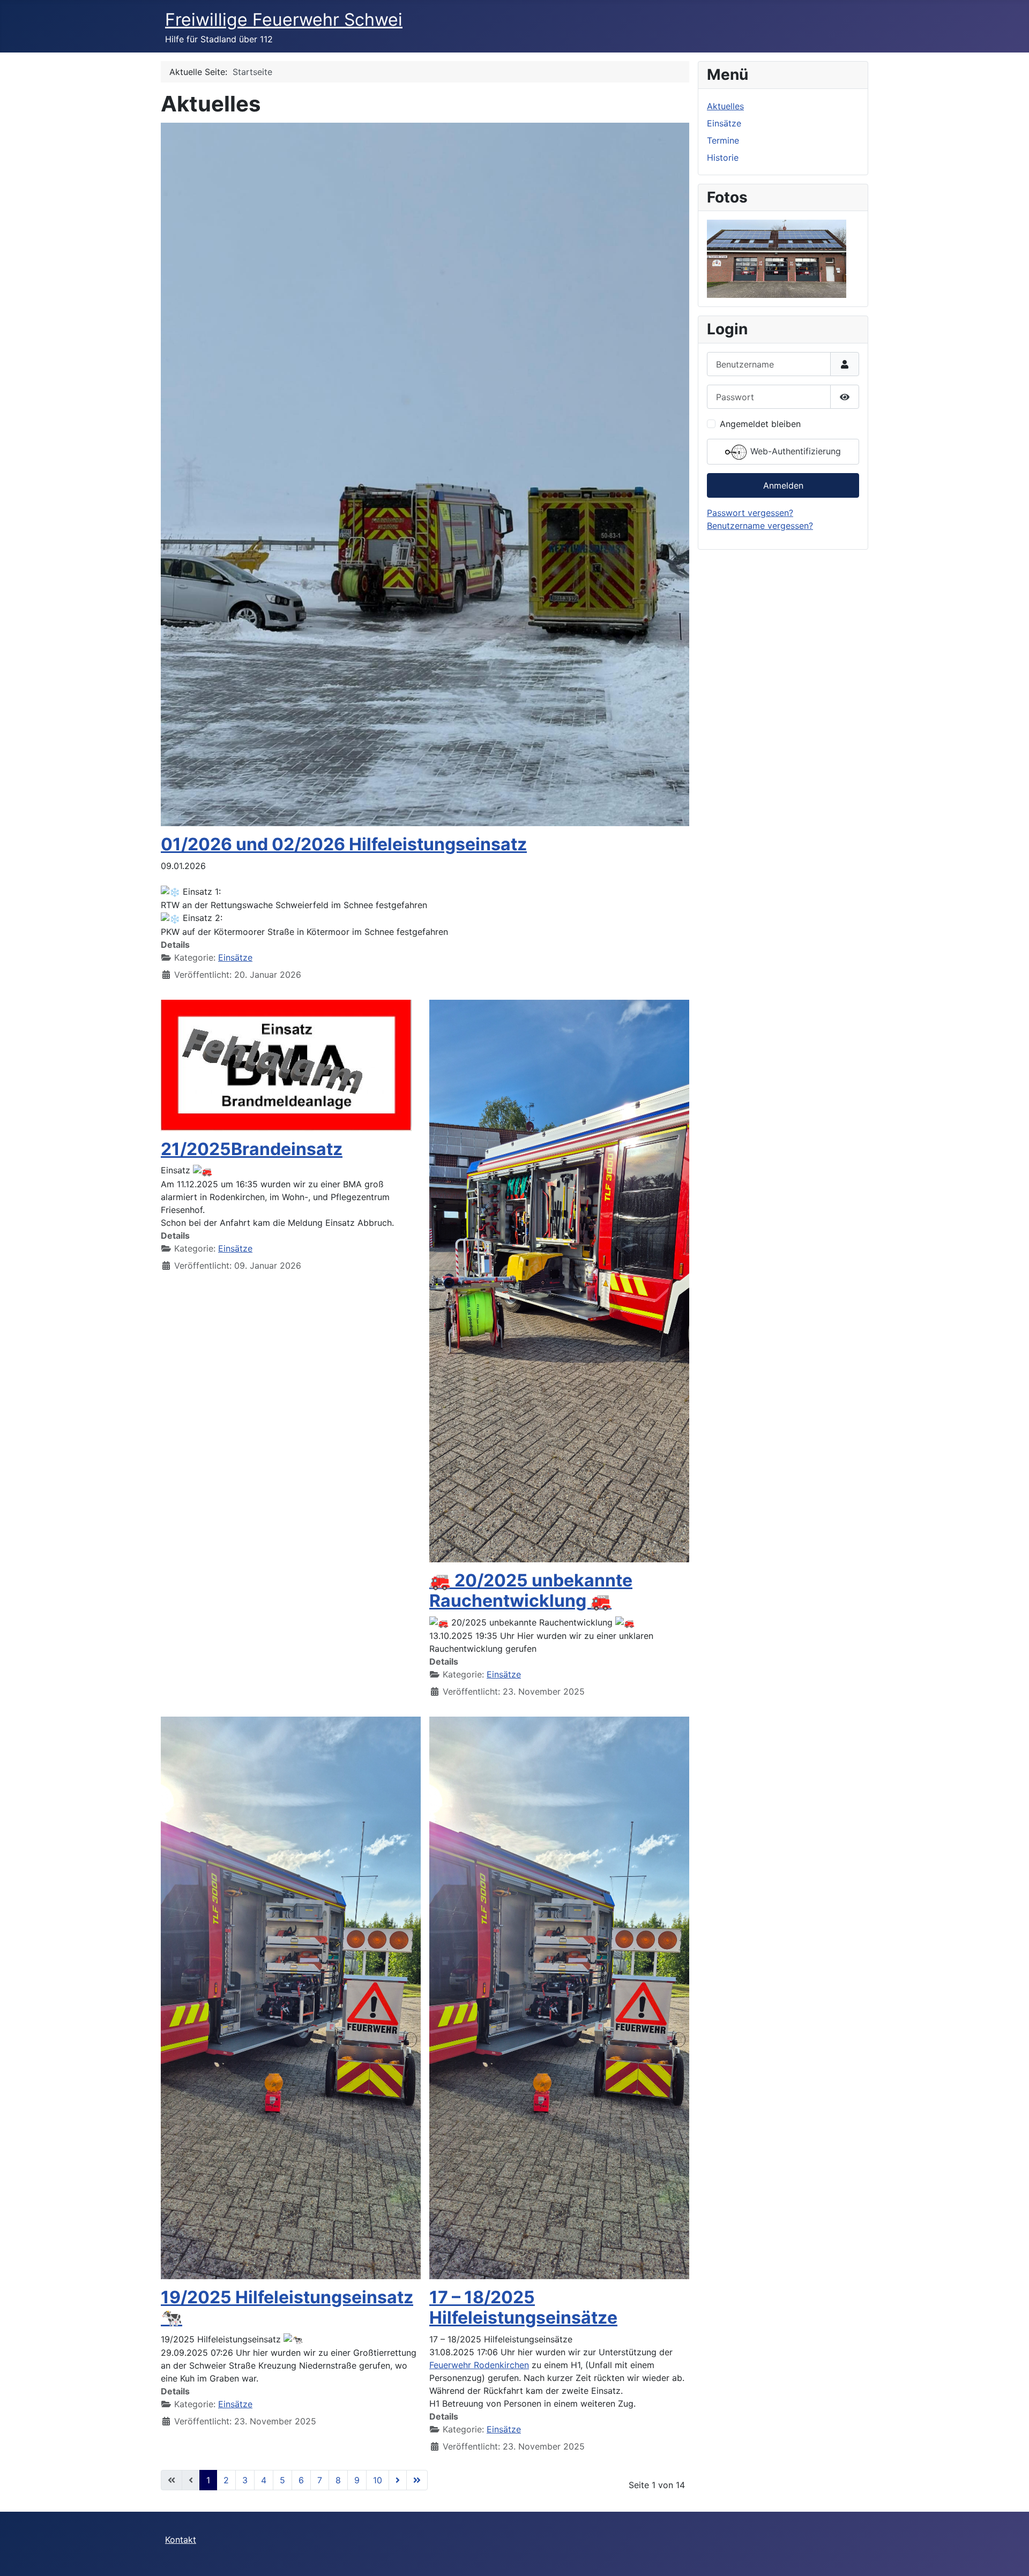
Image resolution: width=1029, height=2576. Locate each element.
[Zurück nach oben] (1010, 2556)
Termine (723, 140)
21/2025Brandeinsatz (252, 1149)
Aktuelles (725, 106)
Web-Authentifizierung (794, 452)
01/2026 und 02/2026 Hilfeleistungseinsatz (344, 844)
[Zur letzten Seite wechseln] (417, 2480)
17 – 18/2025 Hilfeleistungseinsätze (523, 2307)
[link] (479, 2365)
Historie (723, 158)
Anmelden (783, 485)
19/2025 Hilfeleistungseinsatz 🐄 (287, 2307)
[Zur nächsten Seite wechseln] (398, 2480)
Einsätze (235, 957)
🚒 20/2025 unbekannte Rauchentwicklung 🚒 (531, 1590)
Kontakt (181, 2540)
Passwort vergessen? (750, 513)
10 (378, 2480)
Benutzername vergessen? (760, 526)
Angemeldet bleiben (760, 424)
